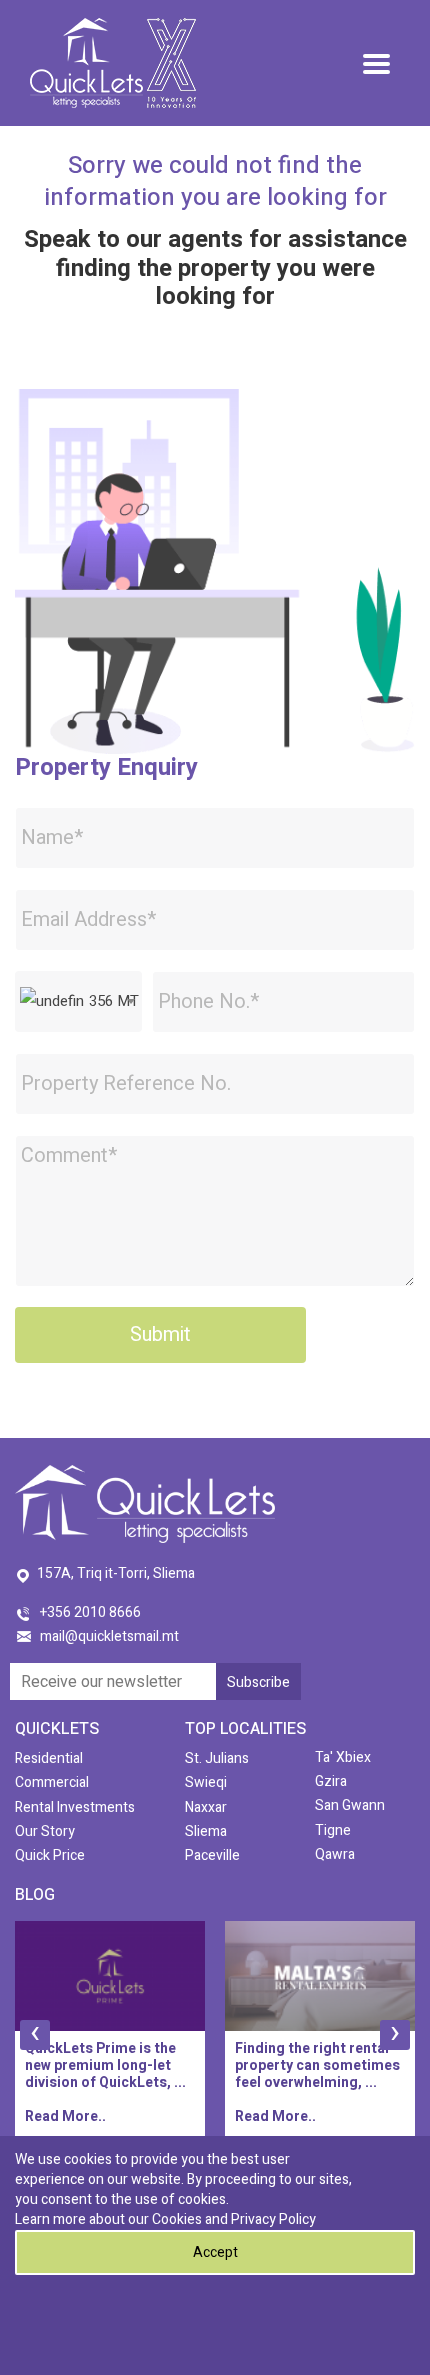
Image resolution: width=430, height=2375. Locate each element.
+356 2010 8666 (90, 1612)
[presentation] (35, 2035)
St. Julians (217, 1758)
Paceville (212, 1855)
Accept (215, 2252)
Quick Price (50, 1855)
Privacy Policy (273, 2219)
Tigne (333, 1830)
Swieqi (206, 1782)
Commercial (52, 1782)
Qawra (335, 1854)
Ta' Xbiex (343, 1757)
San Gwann (350, 1805)
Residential (49, 1758)
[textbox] (78, 1001)
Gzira (331, 1781)
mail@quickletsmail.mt (109, 1636)
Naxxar (206, 1807)
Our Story (45, 1831)
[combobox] (78, 1001)
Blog (35, 1895)
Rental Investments (75, 1807)
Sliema (206, 1831)
